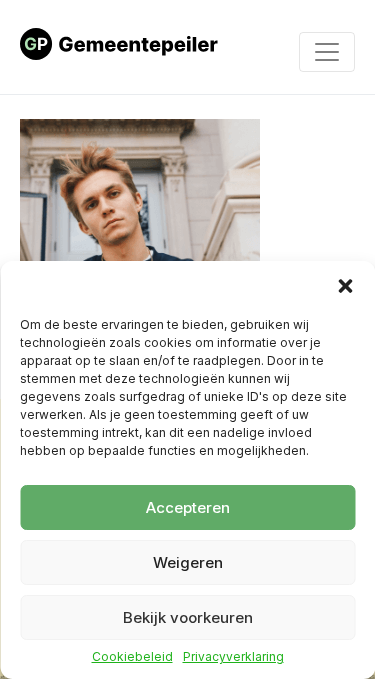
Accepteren (188, 507)
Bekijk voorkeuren (188, 617)
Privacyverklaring (233, 657)
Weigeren (188, 562)
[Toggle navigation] (327, 52)
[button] (345, 286)
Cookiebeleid (132, 657)
